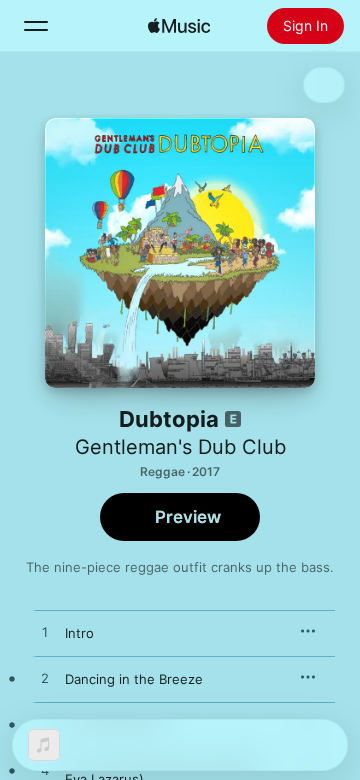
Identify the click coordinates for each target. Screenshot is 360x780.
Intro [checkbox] (79, 633)
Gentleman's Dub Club (180, 447)
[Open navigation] (36, 26)
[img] (179, 26)
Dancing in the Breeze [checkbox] (134, 679)
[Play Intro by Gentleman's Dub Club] (45, 633)
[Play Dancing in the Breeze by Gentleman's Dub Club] (45, 679)
